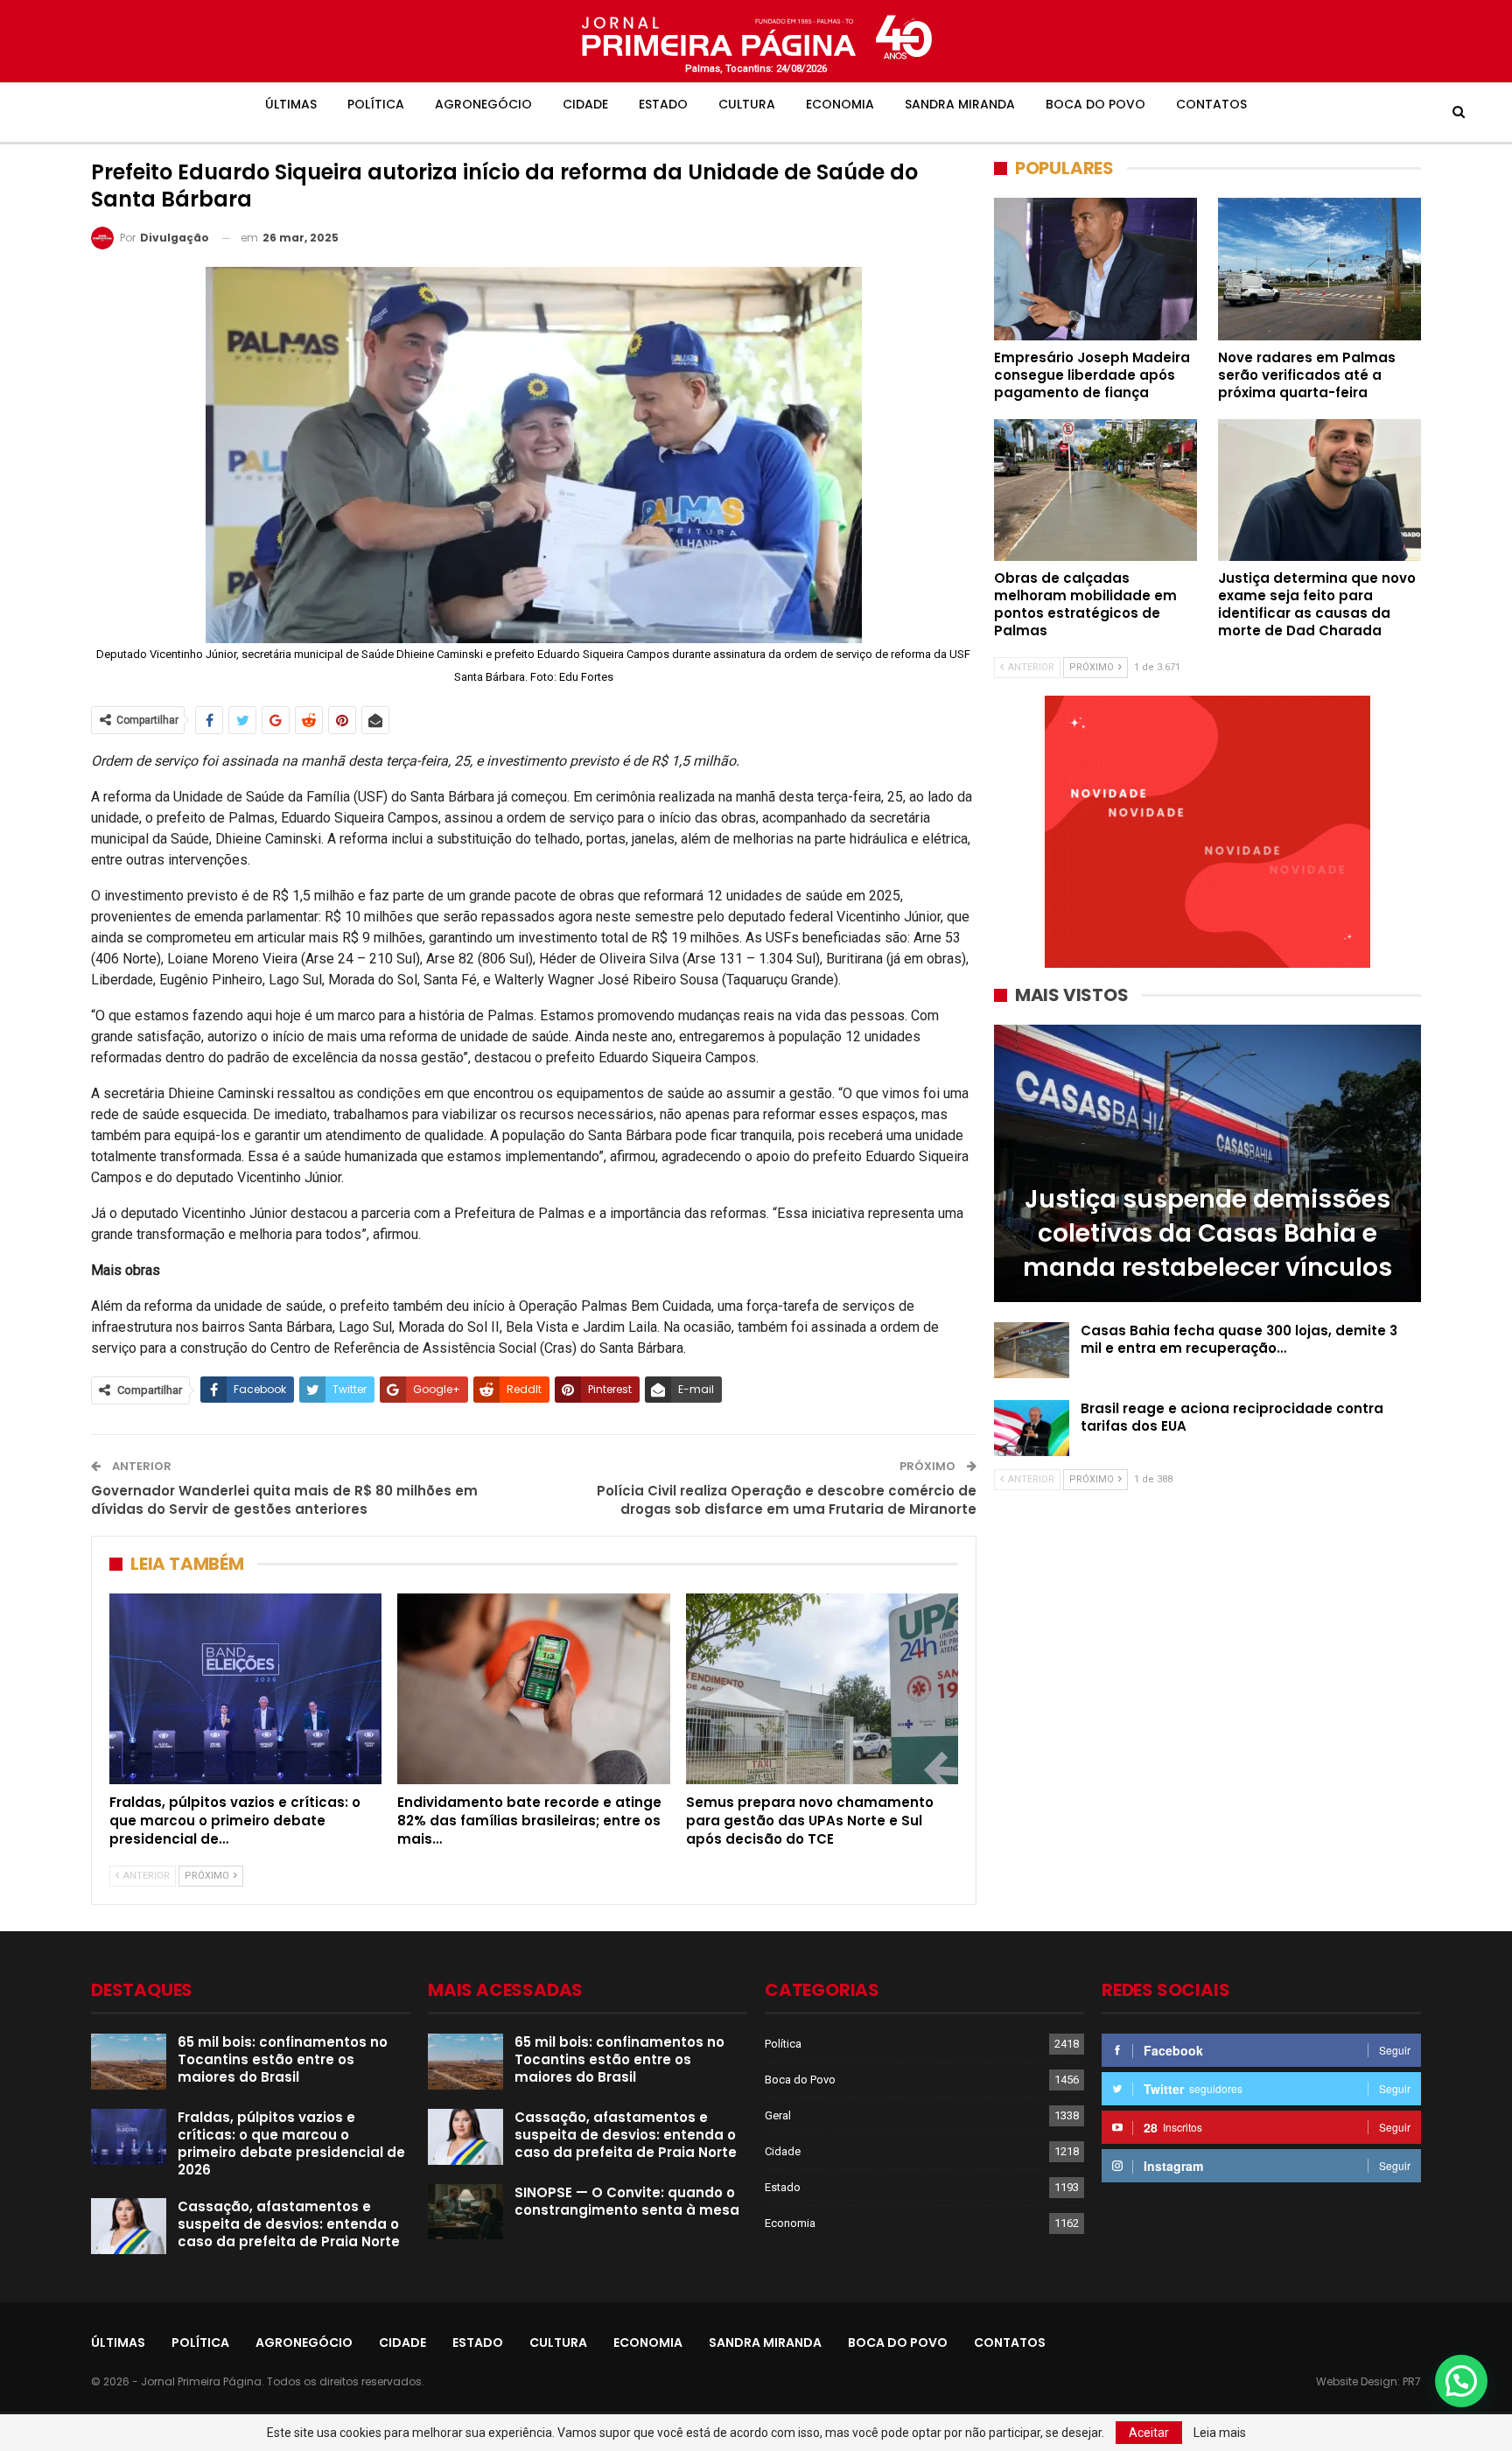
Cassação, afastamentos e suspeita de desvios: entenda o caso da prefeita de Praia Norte (289, 2224)
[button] (1461, 2381)
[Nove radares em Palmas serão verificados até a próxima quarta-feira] (1319, 269)
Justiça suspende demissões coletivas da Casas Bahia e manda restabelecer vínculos (1207, 1233)
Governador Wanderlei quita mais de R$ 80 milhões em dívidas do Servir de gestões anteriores (284, 1500)
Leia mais (1220, 2433)
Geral (778, 2115)
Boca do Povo (1095, 104)
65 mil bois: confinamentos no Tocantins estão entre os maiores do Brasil (283, 2059)
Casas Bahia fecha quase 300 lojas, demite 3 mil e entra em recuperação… (1239, 1339)
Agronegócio (483, 104)
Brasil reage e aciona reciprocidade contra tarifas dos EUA (1232, 1417)
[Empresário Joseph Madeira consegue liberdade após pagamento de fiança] (1095, 269)
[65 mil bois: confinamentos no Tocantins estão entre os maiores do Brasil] (129, 2062)
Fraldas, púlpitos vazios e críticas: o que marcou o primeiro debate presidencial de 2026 (291, 2143)
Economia (840, 104)
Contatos (1211, 104)
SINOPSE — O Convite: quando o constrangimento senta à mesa (627, 2201)
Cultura (747, 104)
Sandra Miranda (960, 104)
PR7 (1412, 2381)
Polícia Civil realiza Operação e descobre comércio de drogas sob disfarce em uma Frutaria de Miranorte (787, 1500)
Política (376, 104)
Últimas (291, 104)
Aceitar (1149, 2433)
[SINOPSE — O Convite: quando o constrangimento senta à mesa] (465, 2212)
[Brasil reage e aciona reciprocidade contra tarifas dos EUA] (1032, 1428)
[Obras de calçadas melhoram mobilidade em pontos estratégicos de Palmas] (1095, 490)
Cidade (585, 104)
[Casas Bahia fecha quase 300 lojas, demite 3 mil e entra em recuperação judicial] (1032, 1350)
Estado (663, 104)
